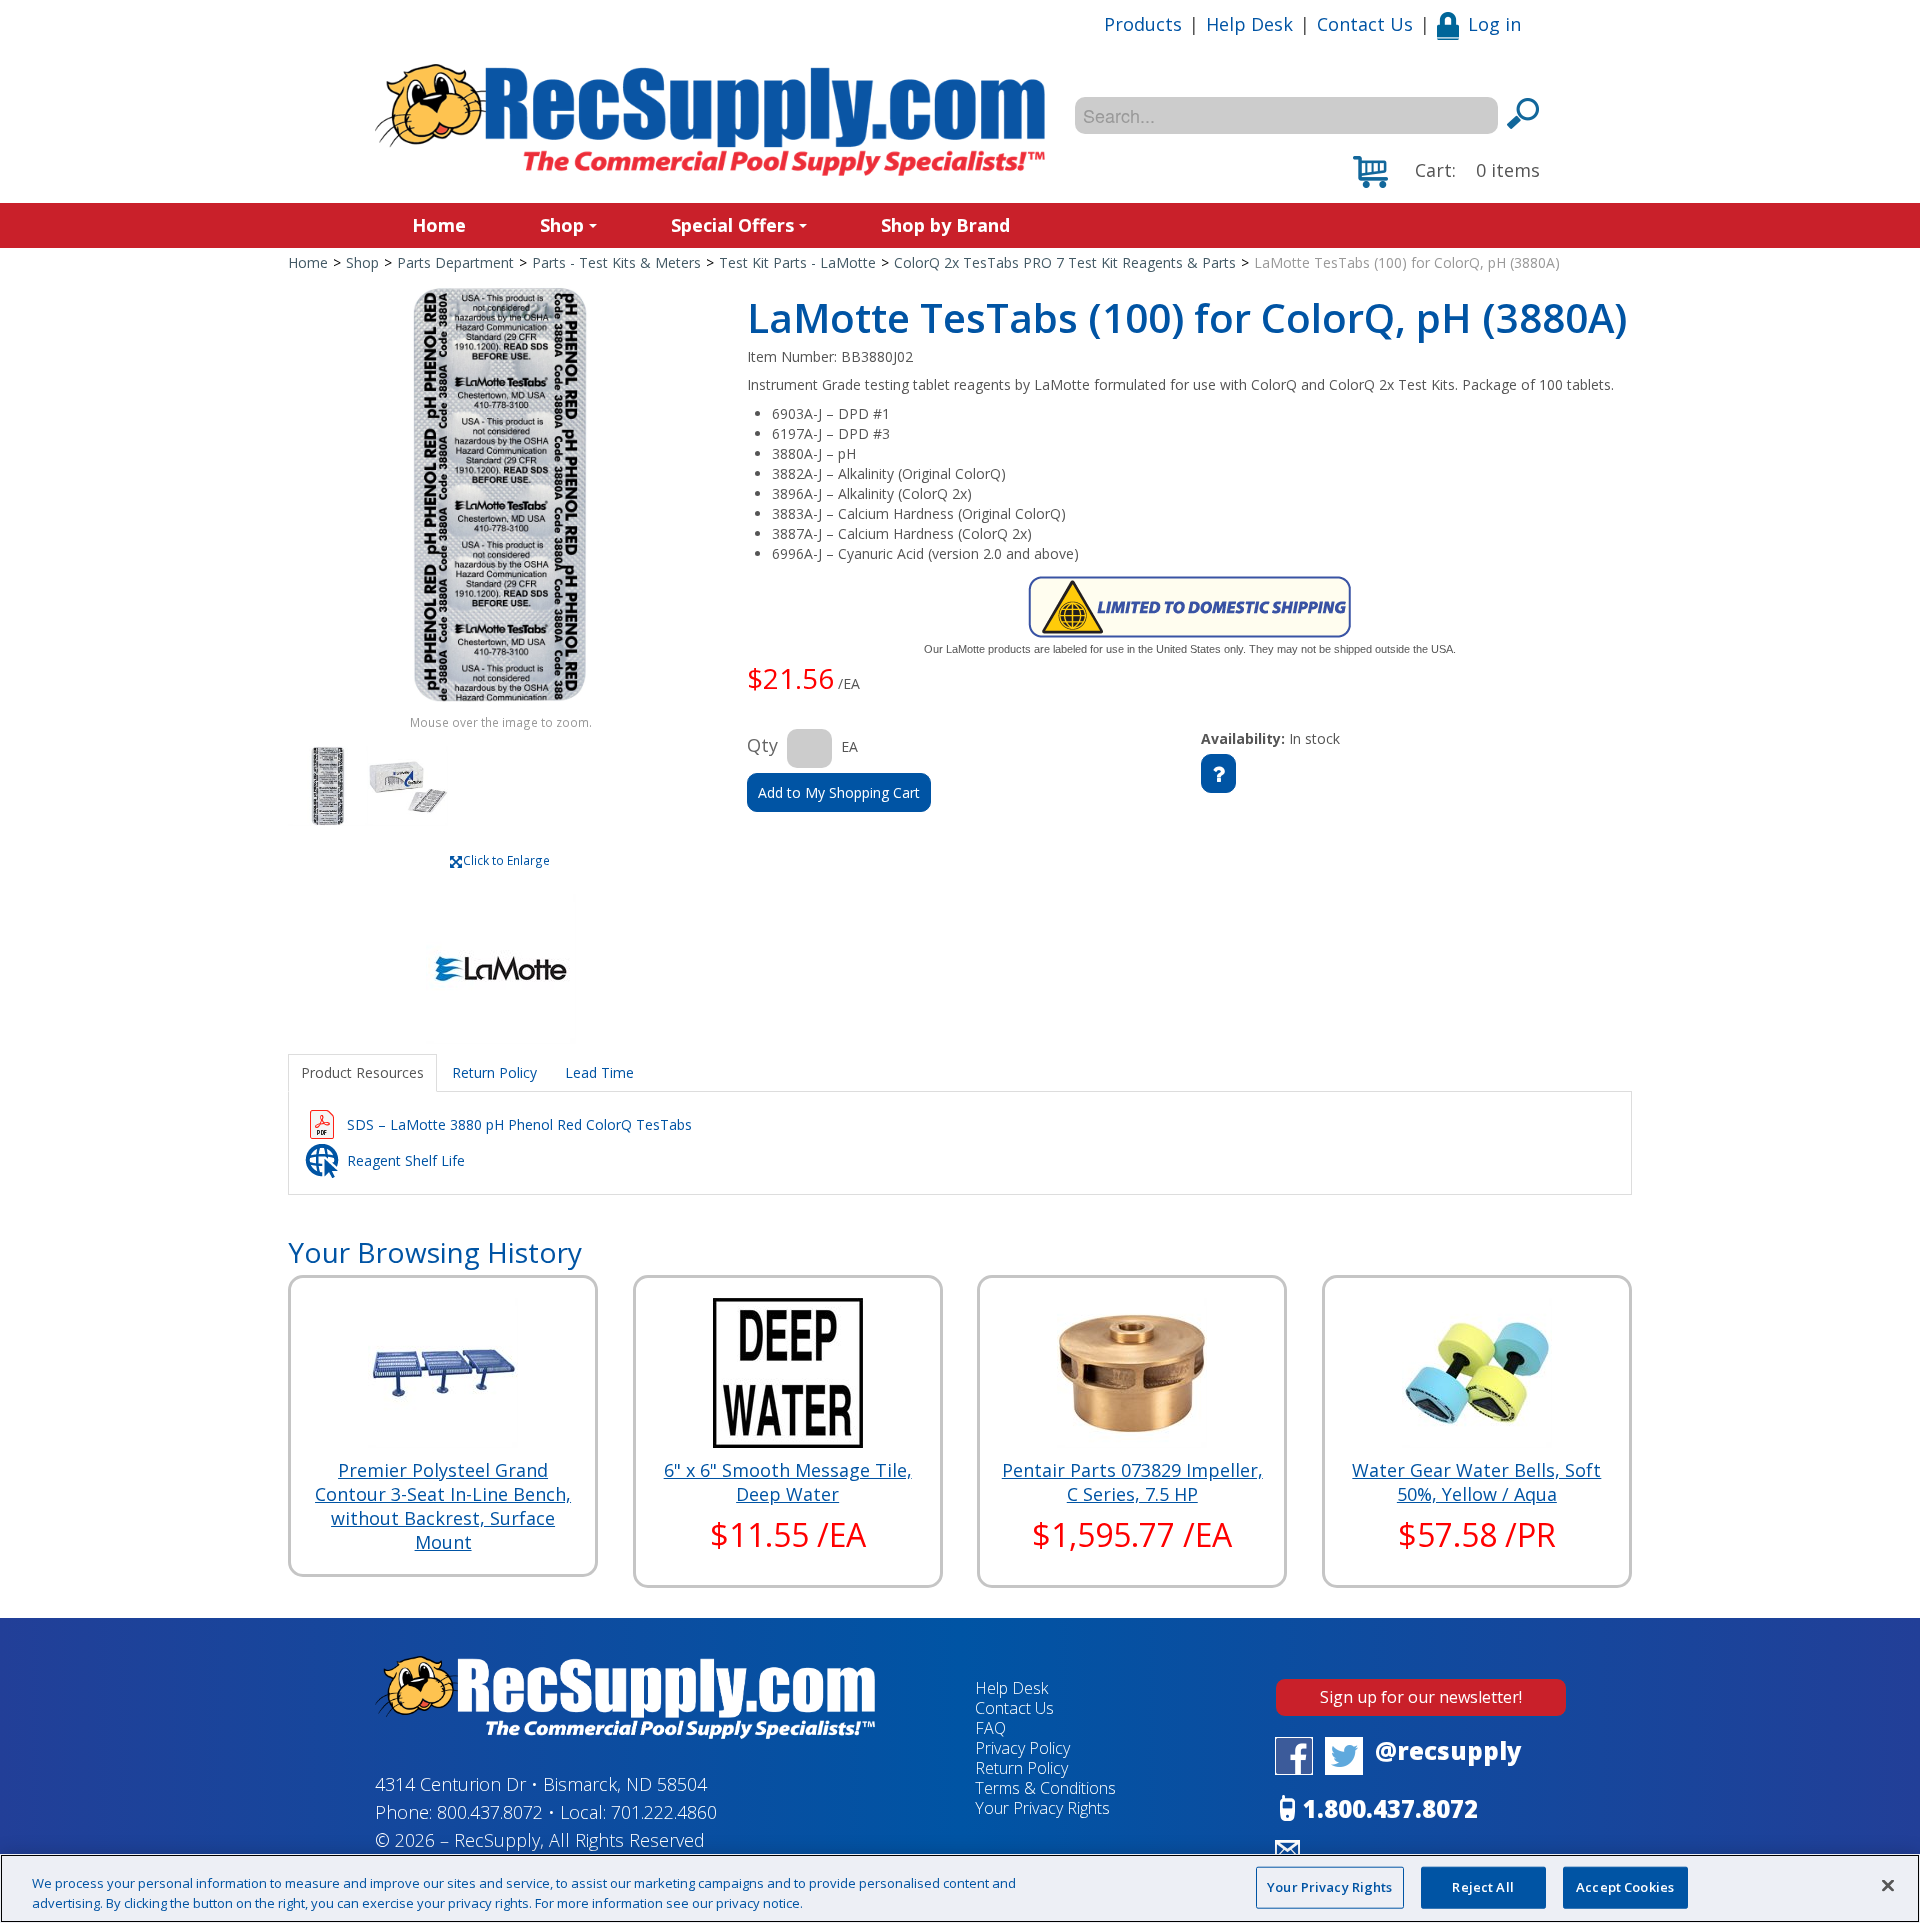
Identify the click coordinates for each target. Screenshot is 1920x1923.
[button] (1446, 172)
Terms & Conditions (1045, 1788)
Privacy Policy (1022, 1748)
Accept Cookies (1625, 1887)
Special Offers (732, 225)
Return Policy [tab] (494, 1072)
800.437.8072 (490, 1812)
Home (439, 225)
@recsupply (1448, 1750)
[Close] (1888, 1886)
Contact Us (1365, 24)
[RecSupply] (710, 120)
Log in (1494, 24)
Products (1143, 24)
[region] (960, 1888)
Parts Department (455, 262)
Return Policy (1021, 1768)
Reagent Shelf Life (406, 1160)
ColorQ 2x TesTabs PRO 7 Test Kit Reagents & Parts (1065, 262)
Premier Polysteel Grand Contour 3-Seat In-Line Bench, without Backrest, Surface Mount (443, 1506)
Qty (762, 745)
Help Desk (1249, 24)
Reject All (1482, 1887)
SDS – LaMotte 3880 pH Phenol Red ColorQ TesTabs (519, 1124)
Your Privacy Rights (1329, 1887)
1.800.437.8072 (1390, 1808)
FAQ (990, 1728)
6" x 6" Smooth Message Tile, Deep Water (788, 1482)
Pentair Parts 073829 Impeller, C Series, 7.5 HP (1132, 1482)
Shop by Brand (945, 225)
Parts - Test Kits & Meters (616, 262)
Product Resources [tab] (362, 1072)
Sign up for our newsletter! (1421, 1697)
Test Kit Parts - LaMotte (797, 262)
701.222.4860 (664, 1812)
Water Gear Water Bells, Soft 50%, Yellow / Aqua (1476, 1482)
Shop (562, 225)
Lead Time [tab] (599, 1072)
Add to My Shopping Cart (839, 792)
